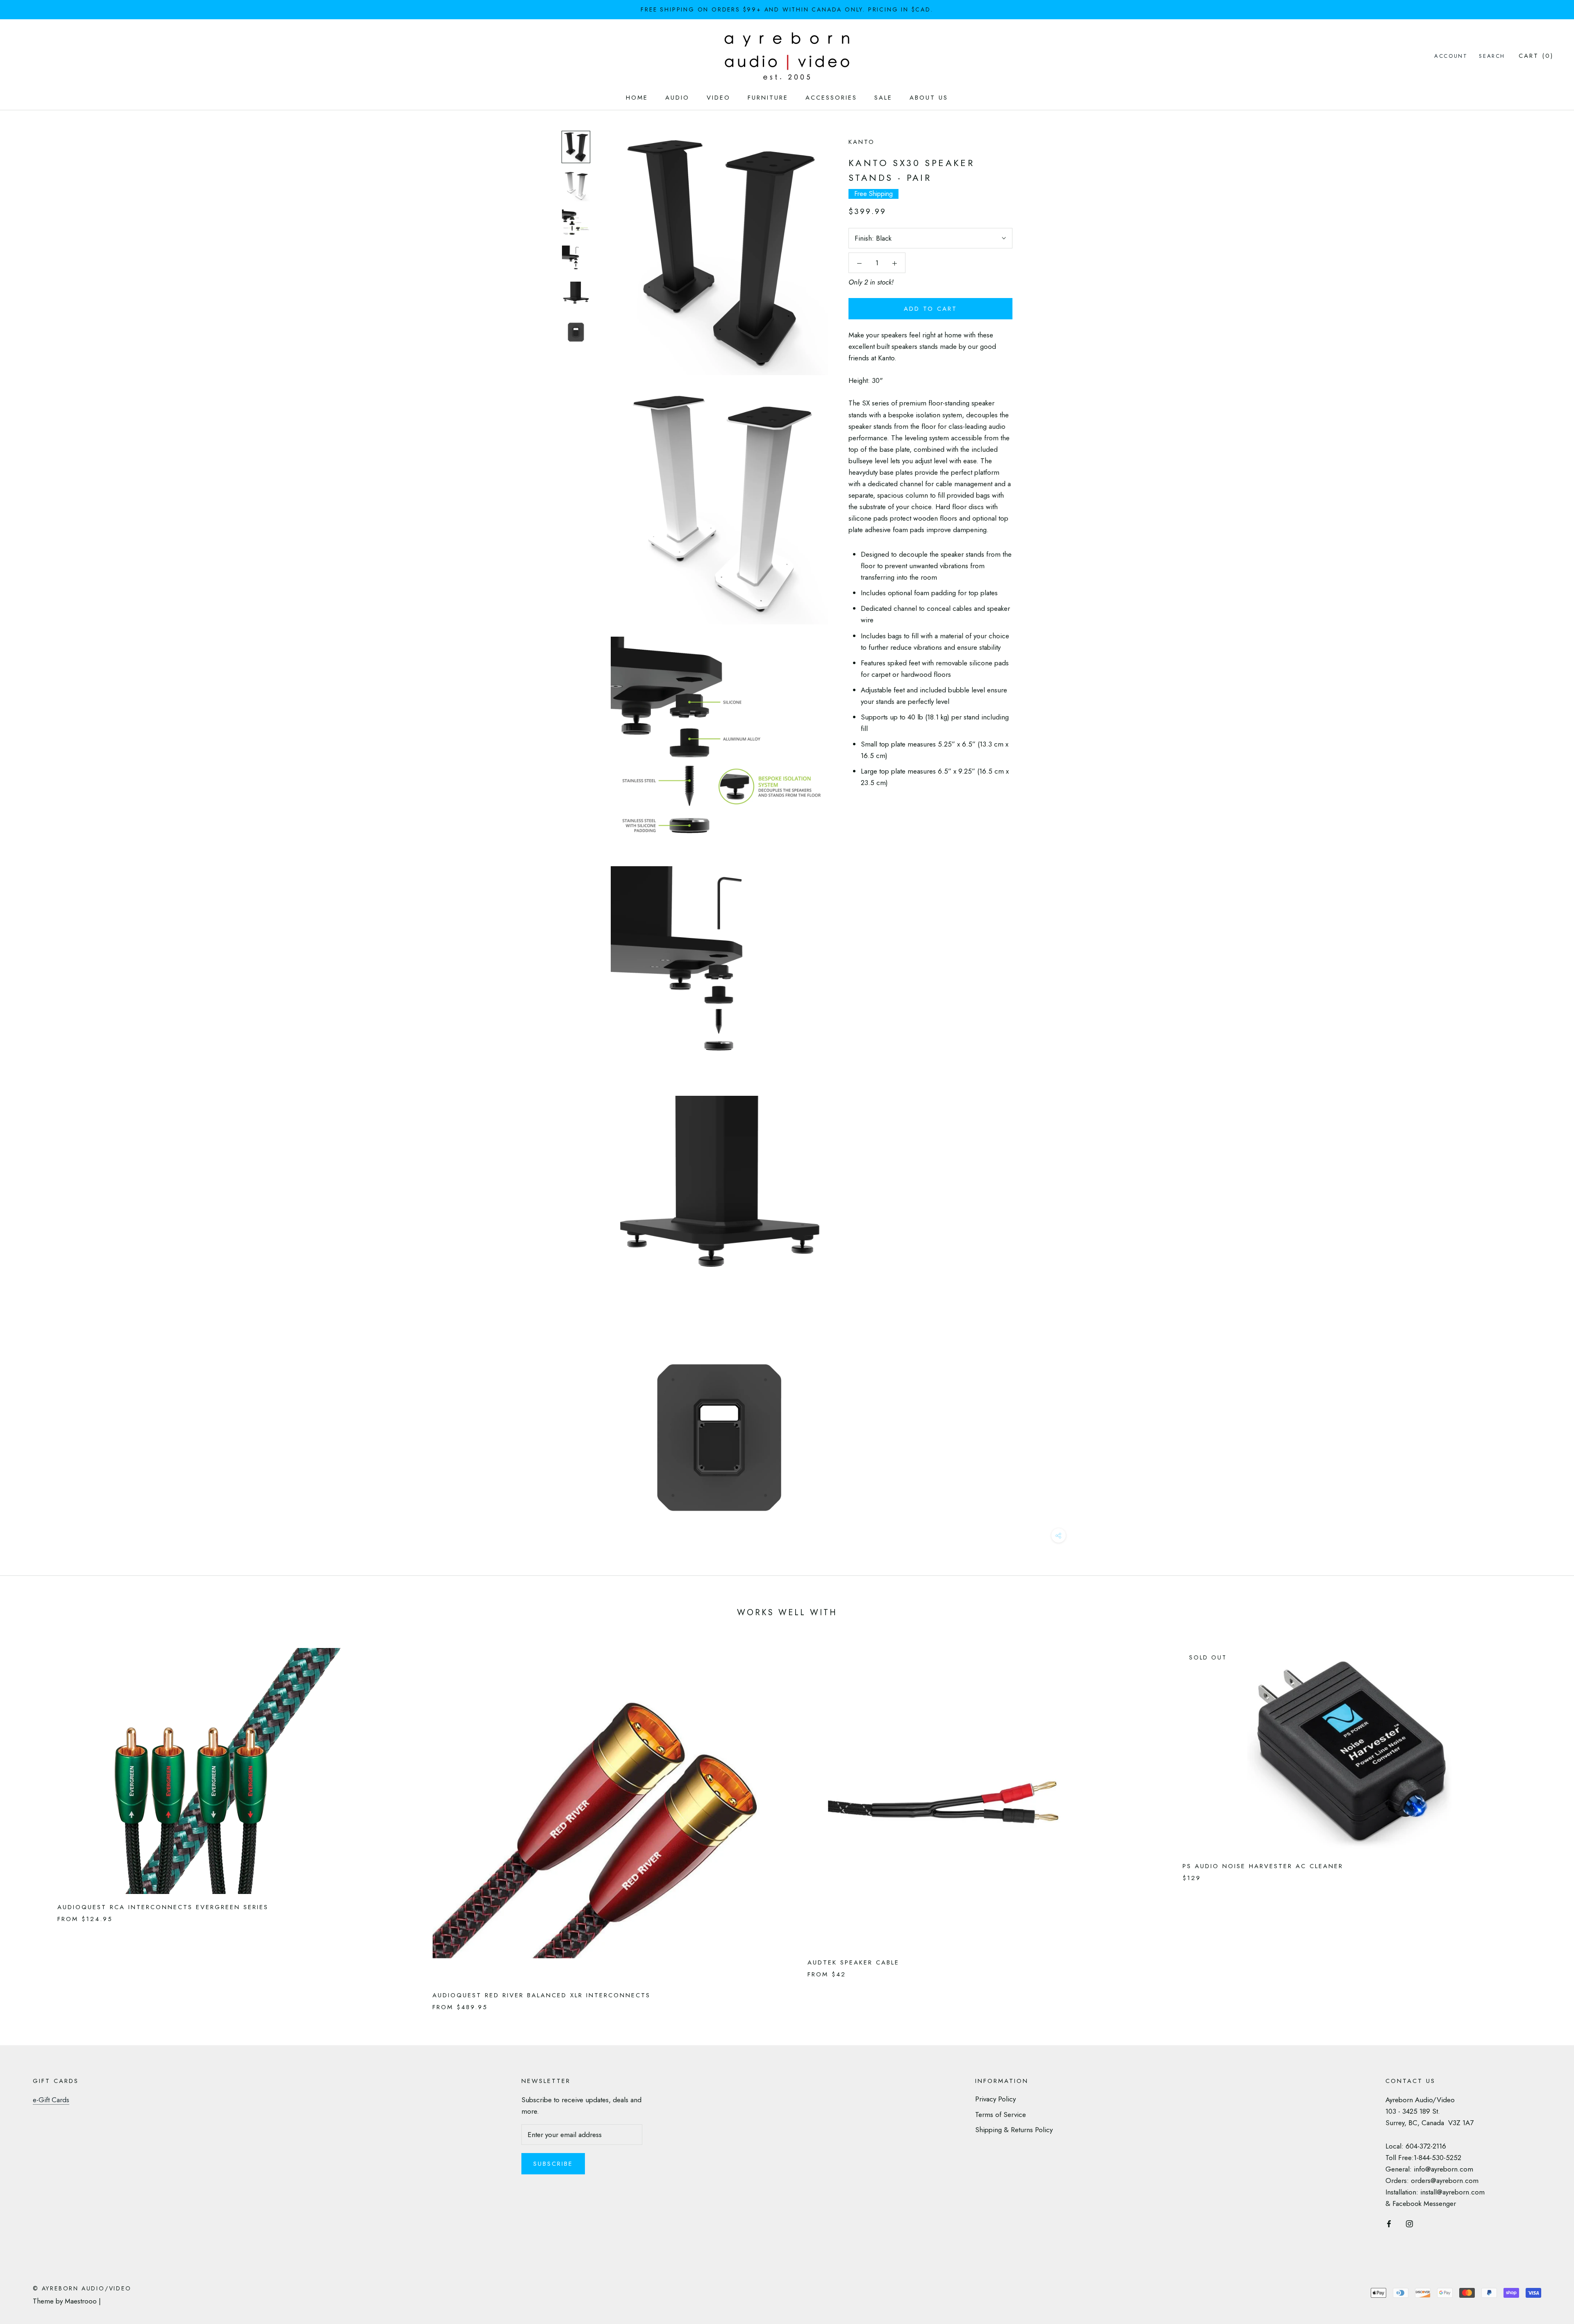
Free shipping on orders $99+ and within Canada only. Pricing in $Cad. (787, 9)
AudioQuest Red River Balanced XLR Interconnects (541, 1995)
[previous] (26, 1821)
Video (719, 98)
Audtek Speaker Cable (853, 1962)
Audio (677, 98)
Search (1492, 56)
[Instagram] (1409, 2223)
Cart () (1536, 56)
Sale (883, 98)
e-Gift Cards (51, 2100)
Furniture (768, 98)
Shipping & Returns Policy (1014, 2130)
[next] (1548, 1821)
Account (1451, 56)
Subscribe (553, 2164)
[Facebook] (1389, 2223)
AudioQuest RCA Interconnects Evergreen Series (163, 1907)
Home (637, 98)
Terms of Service (1001, 2115)
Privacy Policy (995, 2099)
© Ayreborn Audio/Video (82, 2288)
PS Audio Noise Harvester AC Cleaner (1263, 1866)
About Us (929, 98)
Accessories (831, 98)
